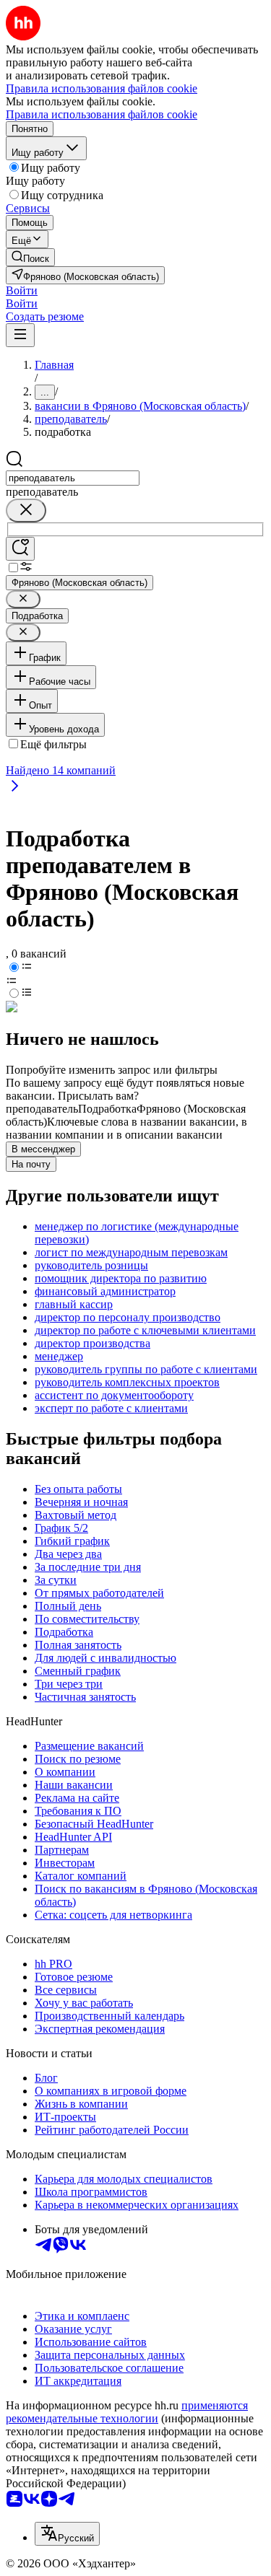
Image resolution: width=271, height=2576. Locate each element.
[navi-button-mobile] (20, 335)
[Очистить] (26, 511)
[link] (30, 257)
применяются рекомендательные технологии (127, 2412)
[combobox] (73, 478)
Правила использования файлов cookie (102, 114)
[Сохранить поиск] (20, 549)
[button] (22, 290)
